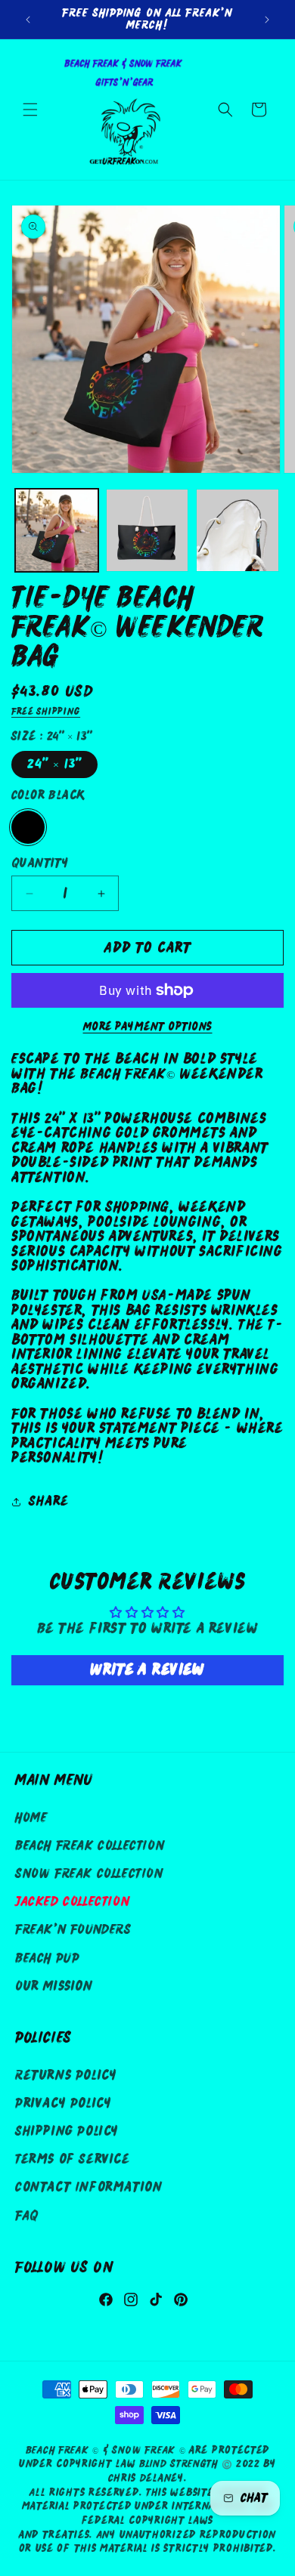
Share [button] (49, 1501)
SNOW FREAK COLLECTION (89, 1874)
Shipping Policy (67, 2131)
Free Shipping (46, 712)
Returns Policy (66, 2076)
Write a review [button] (147, 1670)
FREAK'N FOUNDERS (73, 1930)
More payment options (148, 1027)
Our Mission (54, 1986)
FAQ (27, 2216)
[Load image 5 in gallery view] (147, 530)
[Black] (28, 827)
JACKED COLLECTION (72, 1902)
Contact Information (88, 2187)
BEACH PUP (47, 1958)
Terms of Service (73, 2159)
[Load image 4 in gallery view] (57, 530)
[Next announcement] (267, 20)
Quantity (40, 863)
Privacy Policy (63, 2103)
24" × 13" (54, 764)
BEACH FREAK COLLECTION (90, 1846)
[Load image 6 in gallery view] (238, 530)
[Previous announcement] (28, 20)
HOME (31, 1818)
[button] (30, 110)
